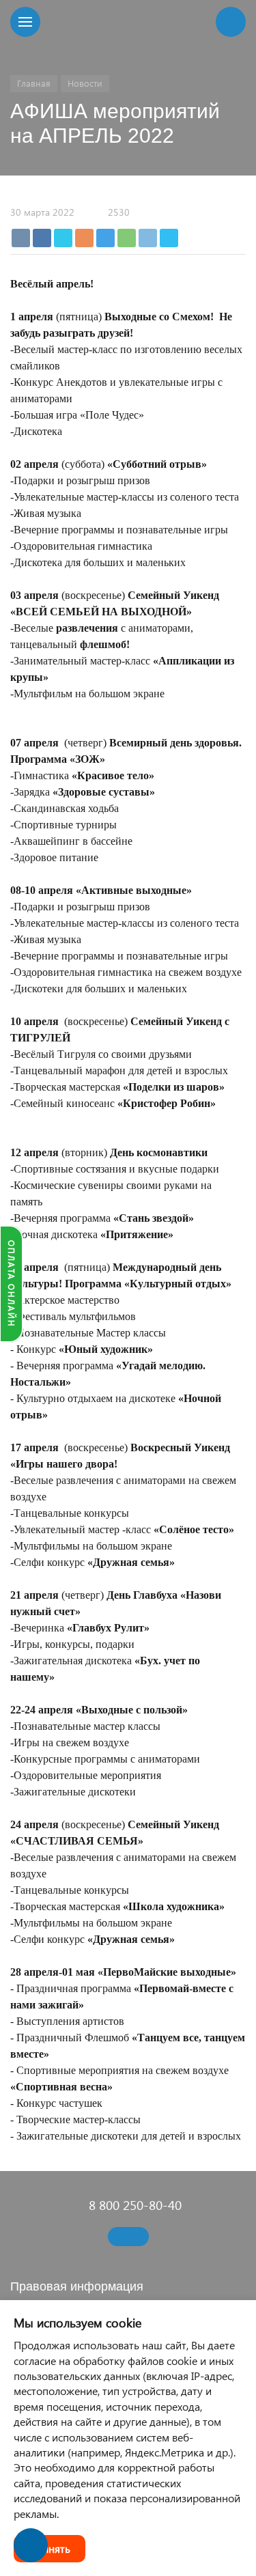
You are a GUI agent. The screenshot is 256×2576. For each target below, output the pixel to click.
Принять (49, 2548)
